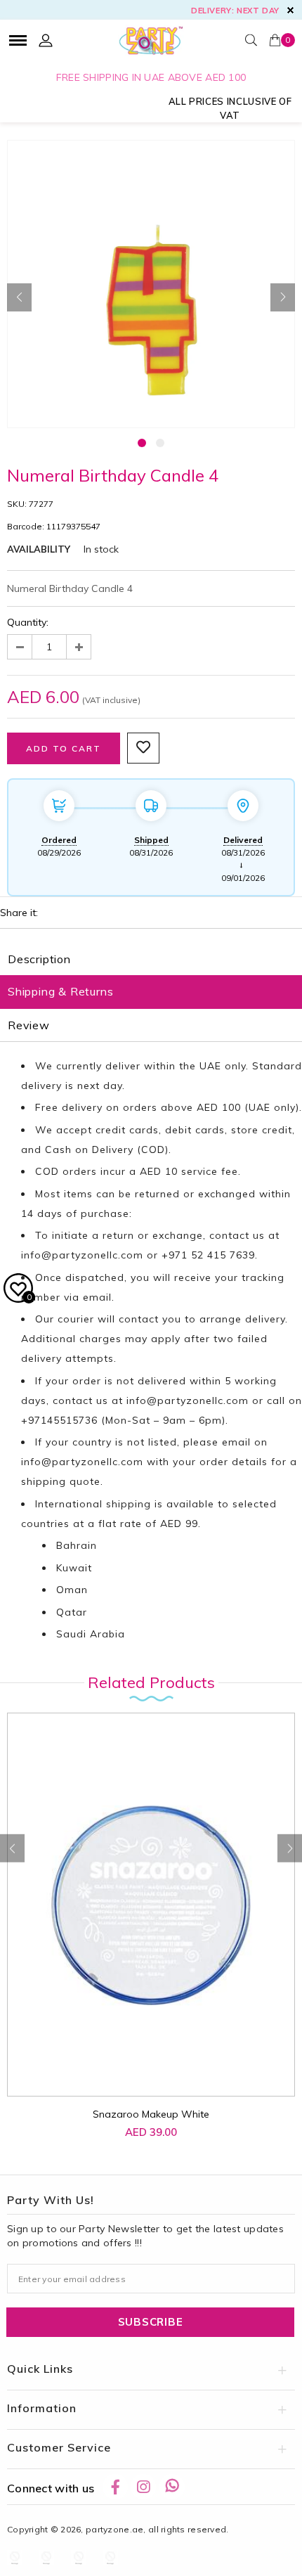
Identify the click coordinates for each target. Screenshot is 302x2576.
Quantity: (28, 622)
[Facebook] (115, 2487)
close (290, 10)
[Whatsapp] (172, 2487)
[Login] (46, 40)
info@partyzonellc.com (82, 1255)
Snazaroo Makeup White (151, 2114)
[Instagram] (143, 2487)
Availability (39, 549)
